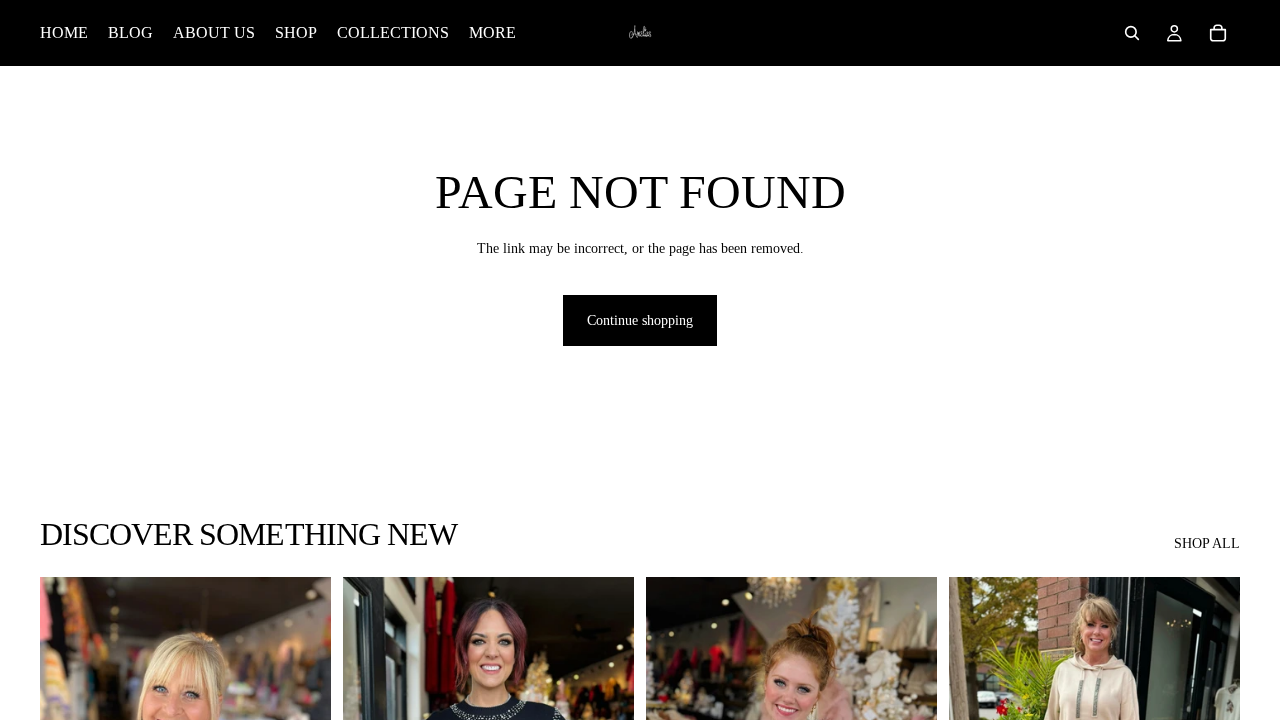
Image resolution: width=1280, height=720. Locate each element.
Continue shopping (640, 320)
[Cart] (1218, 33)
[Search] (1132, 33)
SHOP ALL (1207, 543)
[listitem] (492, 33)
